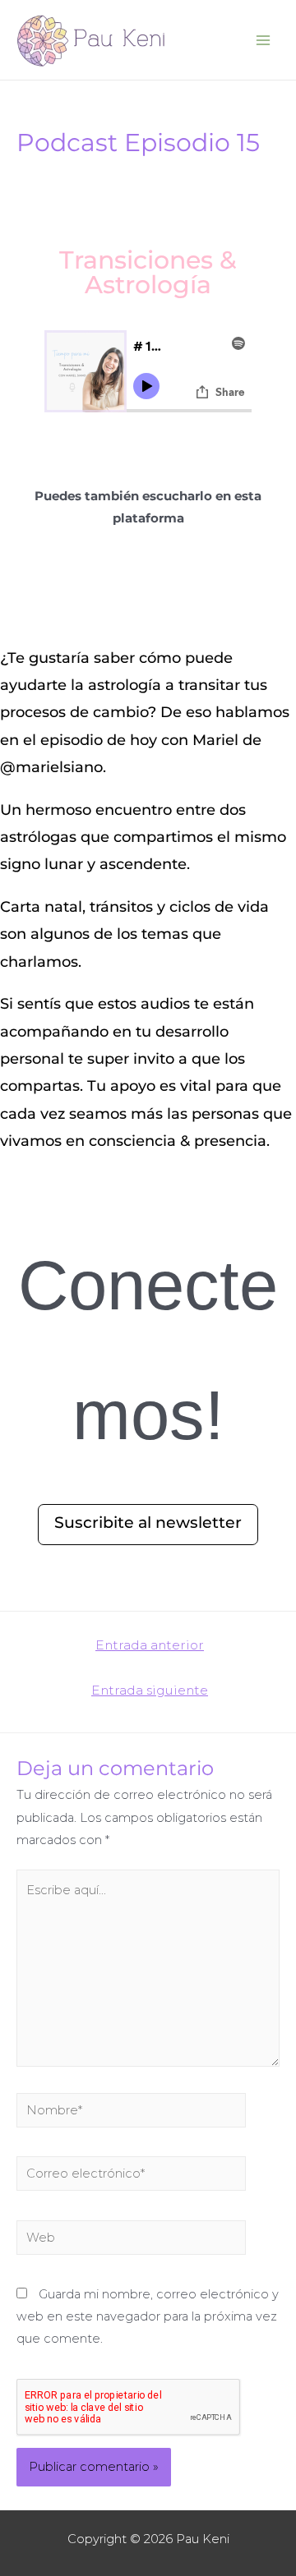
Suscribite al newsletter (148, 1523)
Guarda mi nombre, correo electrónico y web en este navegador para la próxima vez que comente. (148, 2316)
